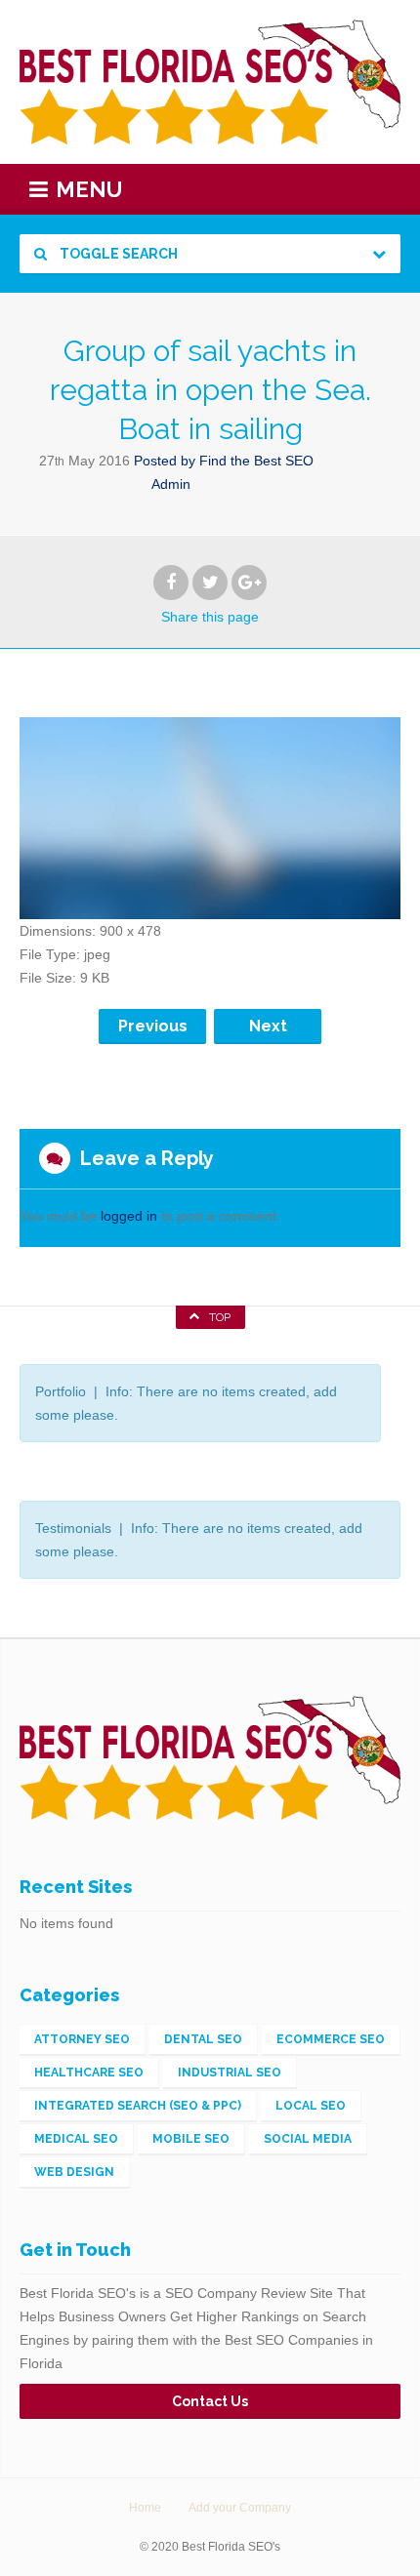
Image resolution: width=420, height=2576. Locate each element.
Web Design (74, 2172)
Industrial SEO (230, 2073)
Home (145, 2508)
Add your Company (240, 2508)
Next (268, 1026)
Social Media (308, 2139)
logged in (129, 1216)
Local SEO (311, 2106)
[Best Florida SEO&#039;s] (210, 82)
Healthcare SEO (89, 2073)
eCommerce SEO (331, 2039)
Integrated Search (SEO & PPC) (138, 2106)
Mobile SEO (191, 2139)
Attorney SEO (82, 2039)
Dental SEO (203, 2039)
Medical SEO (76, 2139)
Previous (153, 1026)
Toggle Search (117, 254)
